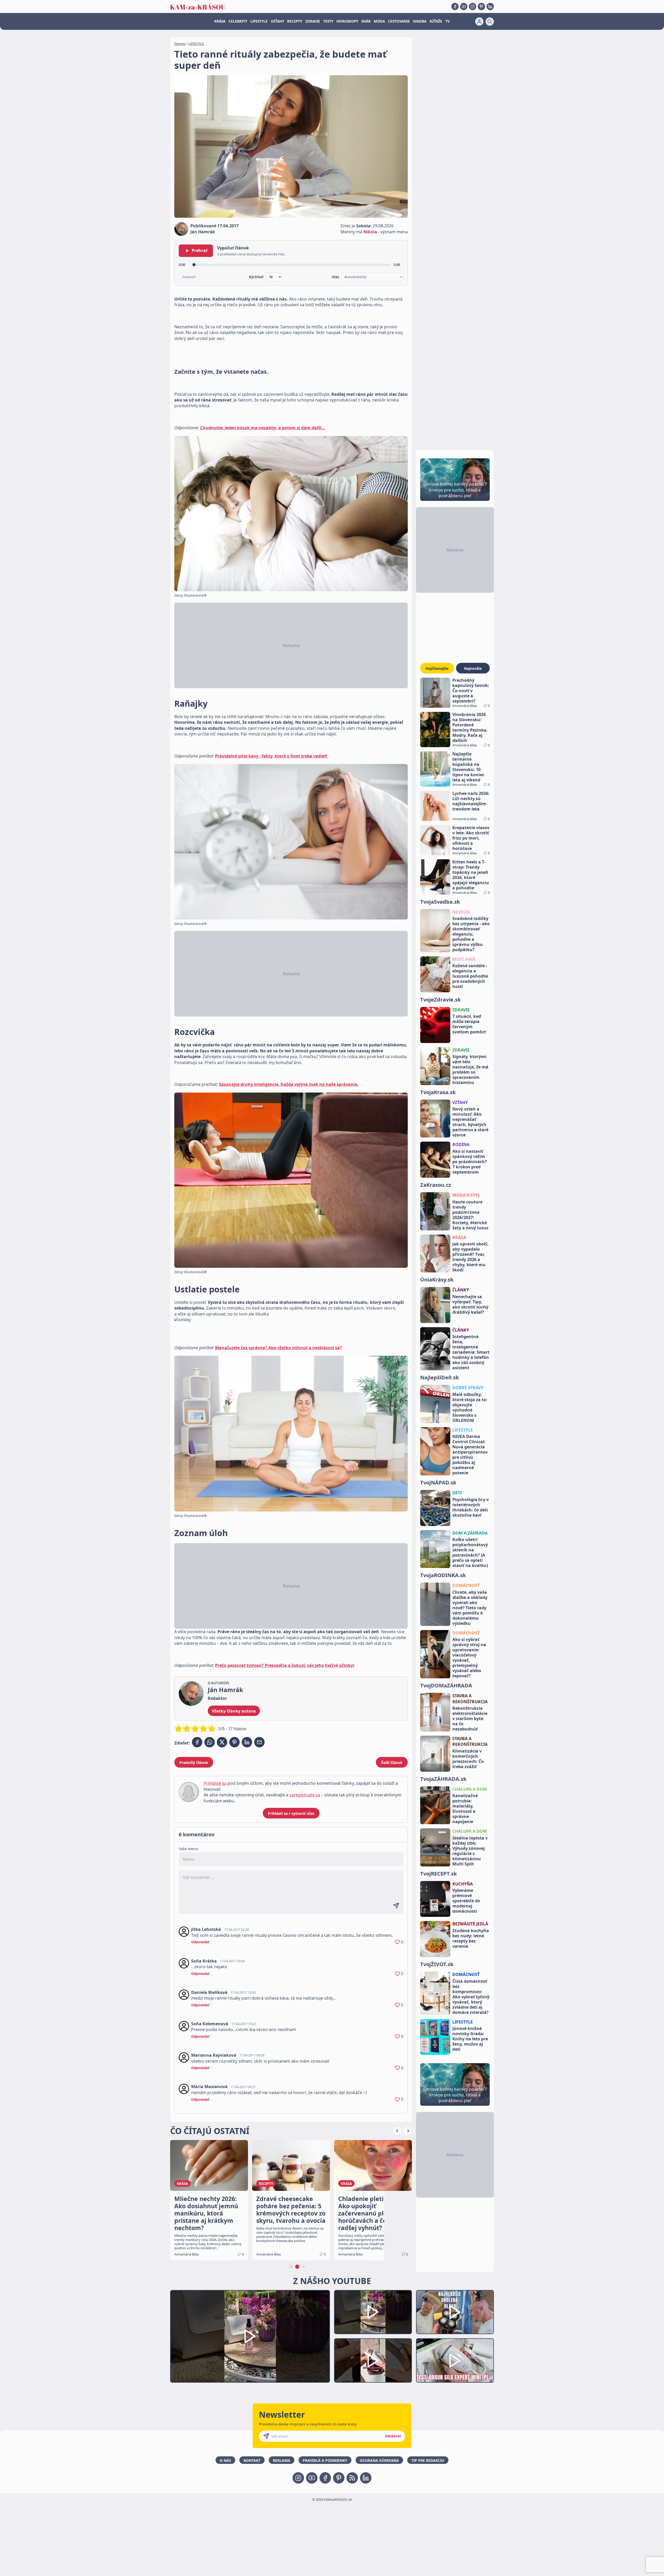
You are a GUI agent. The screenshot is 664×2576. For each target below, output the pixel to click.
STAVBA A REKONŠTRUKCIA (470, 1699)
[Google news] (352, 2478)
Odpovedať (200, 1942)
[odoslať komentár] (396, 1906)
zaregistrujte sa (305, 1795)
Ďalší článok (392, 1763)
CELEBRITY (238, 21)
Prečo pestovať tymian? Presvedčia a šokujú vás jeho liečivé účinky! (285, 1665)
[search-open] (490, 22)
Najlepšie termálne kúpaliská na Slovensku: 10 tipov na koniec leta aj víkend (468, 767)
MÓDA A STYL (466, 1195)
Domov (180, 44)
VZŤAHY (277, 21)
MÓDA (379, 21)
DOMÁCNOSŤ (466, 1585)
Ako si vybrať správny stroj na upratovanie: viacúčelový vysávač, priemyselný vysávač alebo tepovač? (469, 1658)
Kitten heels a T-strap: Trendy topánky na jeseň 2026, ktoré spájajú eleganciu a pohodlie (471, 875)
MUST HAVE (464, 959)
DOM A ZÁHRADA (470, 1533)
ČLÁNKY (461, 1290)
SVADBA (420, 21)
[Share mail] (259, 1742)
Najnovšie (473, 668)
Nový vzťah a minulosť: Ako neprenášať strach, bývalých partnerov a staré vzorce (470, 1122)
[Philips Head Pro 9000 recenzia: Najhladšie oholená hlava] (455, 2312)
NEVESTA (461, 912)
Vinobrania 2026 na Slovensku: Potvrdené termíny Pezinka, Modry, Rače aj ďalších (470, 727)
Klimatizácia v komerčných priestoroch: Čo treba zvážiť (468, 1759)
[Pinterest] (481, 6)
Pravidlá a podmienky (325, 2460)
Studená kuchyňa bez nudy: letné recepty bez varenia (471, 1938)
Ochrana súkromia (379, 2460)
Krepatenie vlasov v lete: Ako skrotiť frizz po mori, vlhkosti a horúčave (471, 838)
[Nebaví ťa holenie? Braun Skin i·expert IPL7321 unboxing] (373, 2360)
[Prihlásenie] (479, 22)
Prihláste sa (215, 1783)
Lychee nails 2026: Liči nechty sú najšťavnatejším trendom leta (471, 801)
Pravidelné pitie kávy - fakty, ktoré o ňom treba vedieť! (271, 756)
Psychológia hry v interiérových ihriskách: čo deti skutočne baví (471, 1507)
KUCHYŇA (463, 1884)
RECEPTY (295, 21)
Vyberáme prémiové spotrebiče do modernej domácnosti (466, 1901)
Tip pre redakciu (428, 2460)
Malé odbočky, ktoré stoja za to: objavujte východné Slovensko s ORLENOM (470, 1407)
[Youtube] (464, 6)
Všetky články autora (234, 1711)
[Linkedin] (490, 6)
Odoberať (393, 2436)
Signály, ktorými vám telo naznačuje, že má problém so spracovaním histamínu (470, 1069)
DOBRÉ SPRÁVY (468, 1388)
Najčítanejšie (437, 668)
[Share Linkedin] (247, 1742)
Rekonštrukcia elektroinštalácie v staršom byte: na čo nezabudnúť (470, 1719)
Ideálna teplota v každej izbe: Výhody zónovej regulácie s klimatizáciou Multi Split (470, 1851)
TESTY (328, 21)
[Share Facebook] (197, 1742)
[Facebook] (455, 6)
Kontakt (252, 2460)
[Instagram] (473, 6)
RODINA (461, 1144)
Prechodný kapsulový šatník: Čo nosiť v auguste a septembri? (471, 691)
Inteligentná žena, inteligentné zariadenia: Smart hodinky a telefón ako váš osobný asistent (471, 1352)
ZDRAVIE (313, 21)
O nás (225, 2460)
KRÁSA (220, 21)
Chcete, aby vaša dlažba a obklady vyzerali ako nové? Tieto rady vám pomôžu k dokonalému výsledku (470, 1608)
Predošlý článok (194, 1763)
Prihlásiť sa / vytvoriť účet (291, 1813)
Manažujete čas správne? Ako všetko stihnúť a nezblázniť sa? (278, 1348)
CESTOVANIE (399, 21)
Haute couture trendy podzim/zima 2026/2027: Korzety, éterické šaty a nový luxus (470, 1215)
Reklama (282, 2460)
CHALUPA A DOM (470, 1789)
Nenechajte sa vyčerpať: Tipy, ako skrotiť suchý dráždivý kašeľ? (470, 1304)
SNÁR (366, 21)
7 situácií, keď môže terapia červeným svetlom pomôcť (469, 1024)
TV (448, 21)
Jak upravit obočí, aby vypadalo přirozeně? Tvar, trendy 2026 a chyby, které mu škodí (471, 1257)
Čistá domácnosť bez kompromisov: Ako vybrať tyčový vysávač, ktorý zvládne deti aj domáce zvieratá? (471, 1997)
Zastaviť (189, 277)
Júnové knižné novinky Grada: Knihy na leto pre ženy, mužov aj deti (470, 2039)
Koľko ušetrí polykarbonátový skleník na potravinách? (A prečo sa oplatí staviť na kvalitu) (470, 1552)
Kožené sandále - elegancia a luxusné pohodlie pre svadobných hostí (470, 976)
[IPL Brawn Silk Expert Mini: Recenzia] (455, 2360)
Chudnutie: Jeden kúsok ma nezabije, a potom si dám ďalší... (263, 428)
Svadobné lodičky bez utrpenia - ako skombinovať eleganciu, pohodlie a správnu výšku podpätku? (471, 934)
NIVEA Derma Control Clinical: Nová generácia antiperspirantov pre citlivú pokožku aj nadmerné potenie (470, 1455)
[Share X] (222, 1742)
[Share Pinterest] (234, 1742)
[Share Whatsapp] (210, 1742)
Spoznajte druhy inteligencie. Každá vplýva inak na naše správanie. (289, 1084)
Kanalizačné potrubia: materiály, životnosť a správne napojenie (465, 1809)
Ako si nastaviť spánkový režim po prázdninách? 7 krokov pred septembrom (470, 1162)
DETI (457, 1493)
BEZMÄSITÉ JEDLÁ (470, 1924)
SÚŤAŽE (436, 21)
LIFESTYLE (259, 21)
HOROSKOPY (347, 21)
